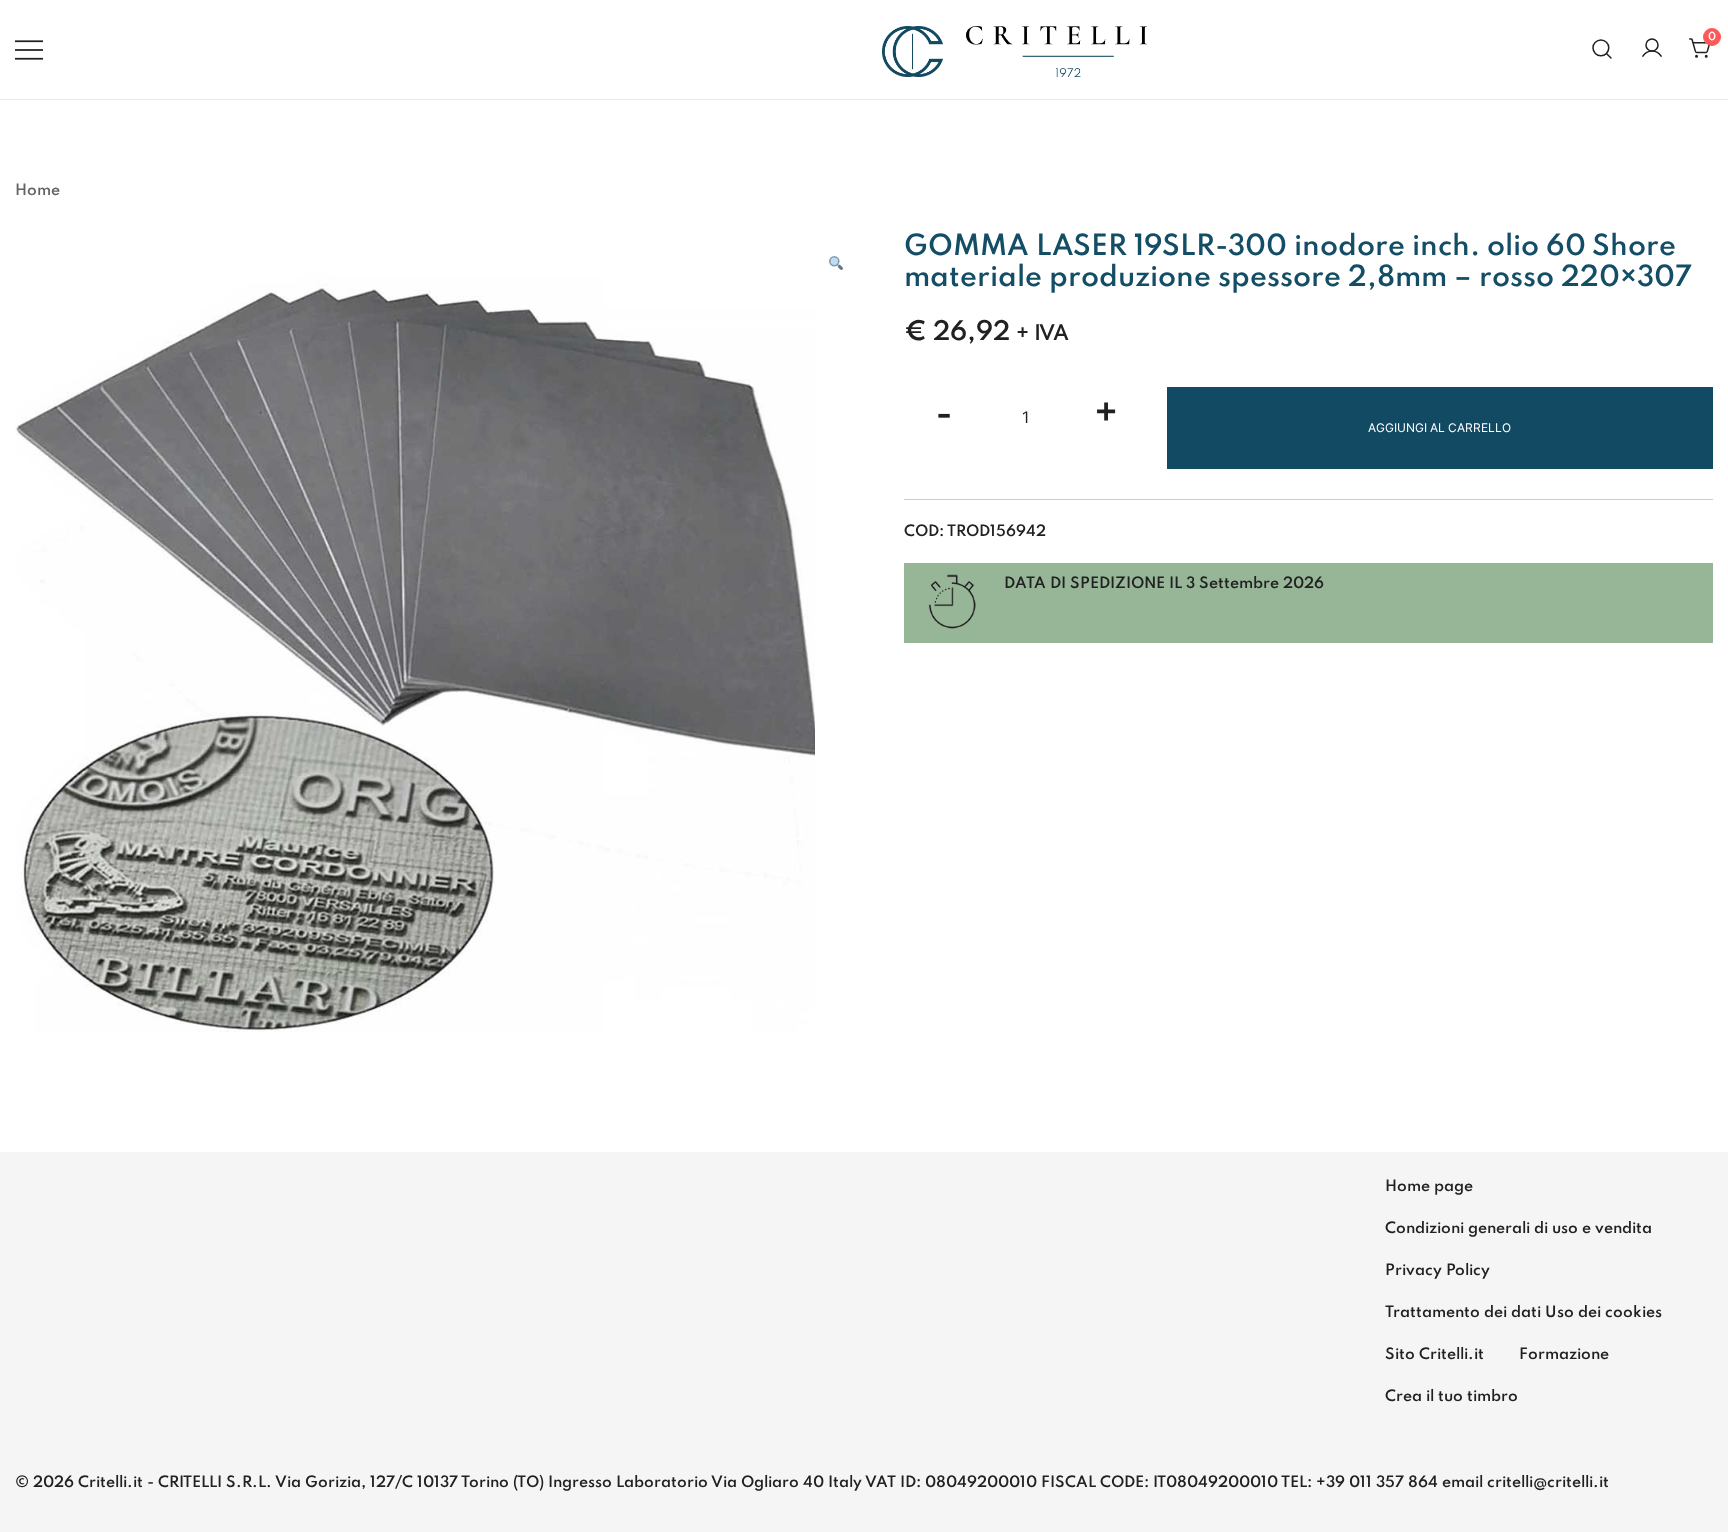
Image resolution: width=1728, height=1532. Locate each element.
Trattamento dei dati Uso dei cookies (1523, 1313)
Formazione (1564, 1355)
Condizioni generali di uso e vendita (1518, 1229)
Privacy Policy (1437, 1271)
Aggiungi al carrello (1439, 427)
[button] (836, 264)
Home (37, 191)
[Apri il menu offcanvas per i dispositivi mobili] (29, 49)
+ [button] (1106, 415)
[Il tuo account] (1652, 49)
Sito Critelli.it (1434, 1355)
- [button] (944, 415)
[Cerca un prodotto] (1602, 49)
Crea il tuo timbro (1451, 1397)
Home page (1429, 1187)
